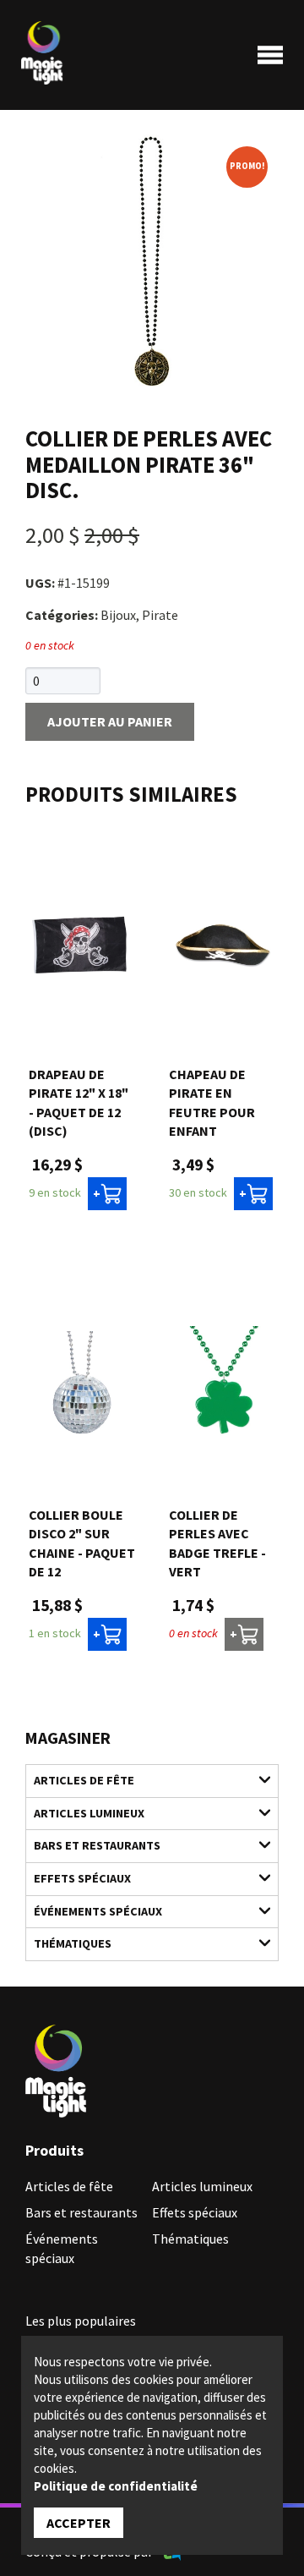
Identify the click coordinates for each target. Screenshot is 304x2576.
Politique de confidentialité (116, 2486)
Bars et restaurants (97, 1845)
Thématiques (73, 1943)
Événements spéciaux (98, 1911)
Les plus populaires (81, 2321)
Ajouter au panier (110, 721)
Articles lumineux (89, 1813)
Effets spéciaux (82, 1878)
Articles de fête (84, 1780)
